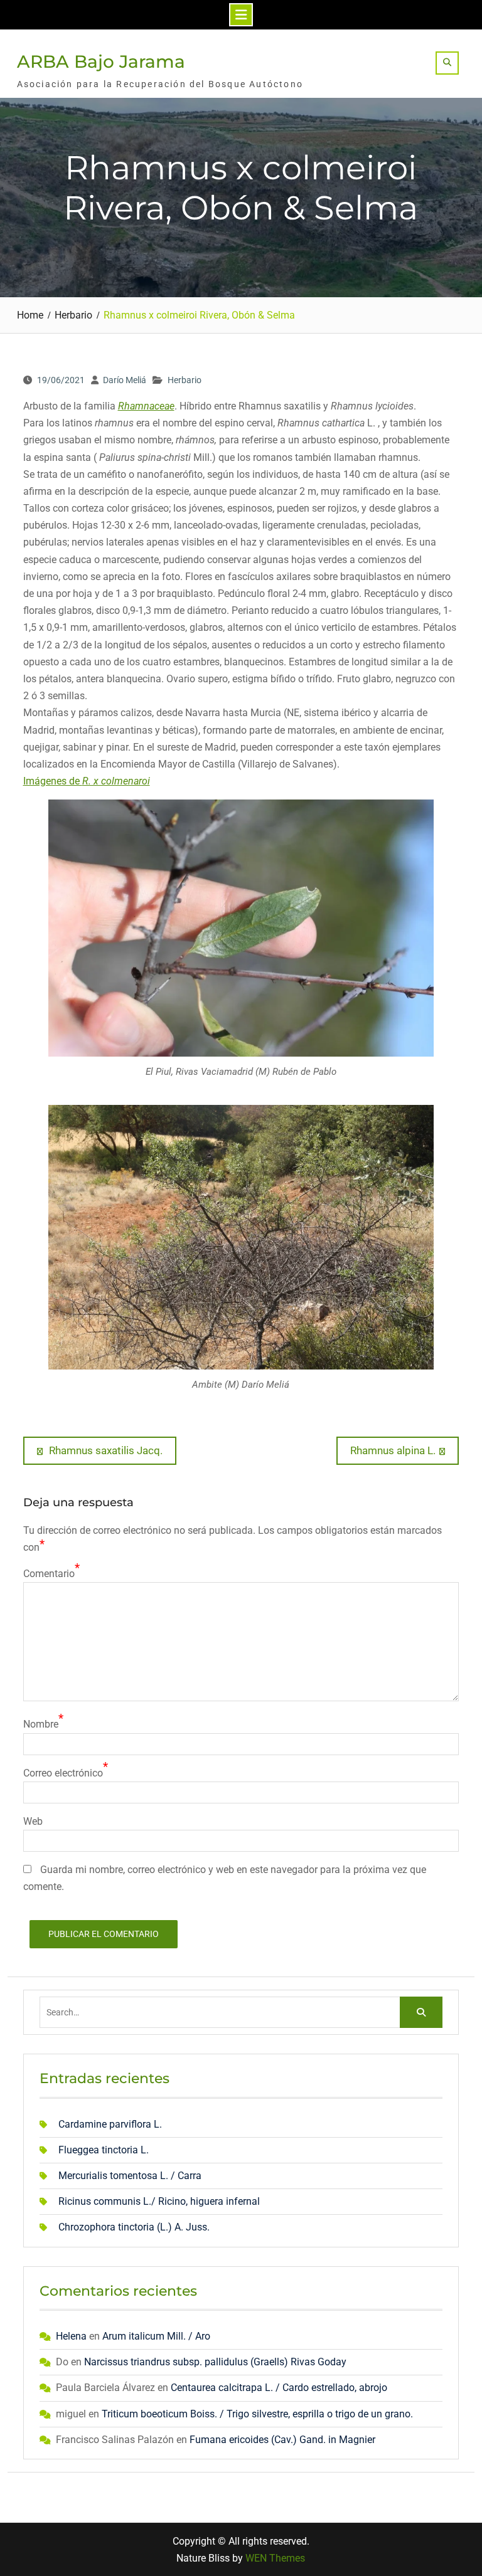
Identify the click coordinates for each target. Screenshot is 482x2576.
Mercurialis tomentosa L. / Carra (130, 2176)
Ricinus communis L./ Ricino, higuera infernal (159, 2201)
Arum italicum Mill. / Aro (156, 2336)
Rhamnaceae (146, 406)
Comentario (49, 1574)
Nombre (41, 1724)
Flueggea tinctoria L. (104, 2150)
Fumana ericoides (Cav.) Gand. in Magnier (282, 2440)
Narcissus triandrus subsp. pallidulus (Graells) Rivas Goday (215, 2362)
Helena (71, 2336)
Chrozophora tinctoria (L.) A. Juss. (134, 2227)
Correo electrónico (63, 1773)
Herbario (185, 380)
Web (33, 1821)
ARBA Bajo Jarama (101, 61)
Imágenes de (87, 781)
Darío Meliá (125, 380)
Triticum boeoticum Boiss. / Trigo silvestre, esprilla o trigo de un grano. (257, 2414)
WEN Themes (275, 2558)
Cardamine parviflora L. (110, 2124)
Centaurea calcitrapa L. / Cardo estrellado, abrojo (279, 2388)
